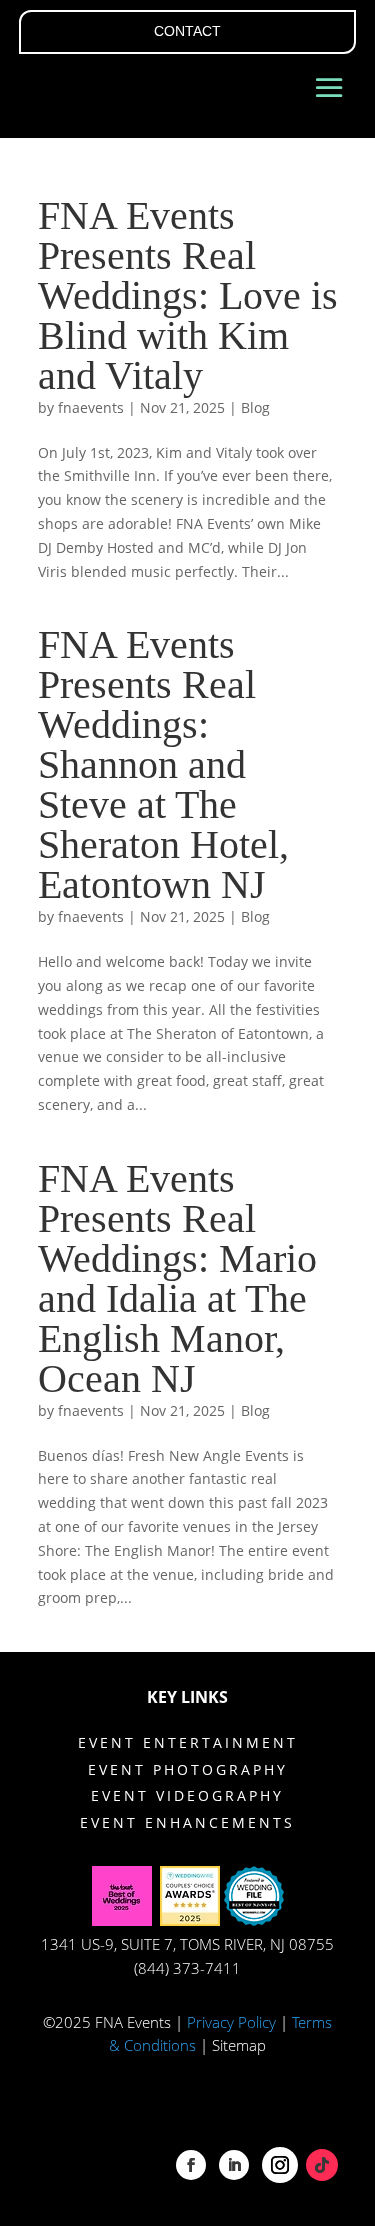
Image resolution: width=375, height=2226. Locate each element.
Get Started (227, 2123)
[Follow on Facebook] (191, 2165)
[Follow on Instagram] (280, 2165)
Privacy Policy (231, 2022)
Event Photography (188, 1769)
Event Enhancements (187, 1822)
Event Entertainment (188, 1742)
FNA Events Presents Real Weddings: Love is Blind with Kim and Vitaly (188, 295)
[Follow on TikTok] (322, 2165)
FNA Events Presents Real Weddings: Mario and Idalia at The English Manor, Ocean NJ (177, 1278)
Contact (187, 31)
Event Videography (187, 1795)
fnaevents (91, 407)
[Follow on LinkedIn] (234, 2165)
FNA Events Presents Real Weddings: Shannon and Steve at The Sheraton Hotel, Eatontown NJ (163, 764)
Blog (255, 407)
